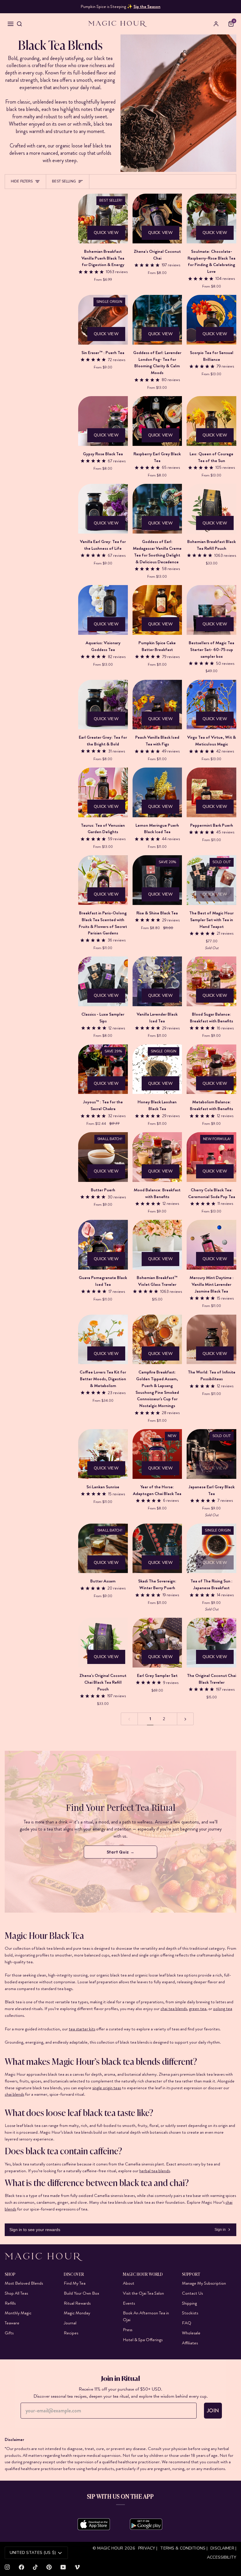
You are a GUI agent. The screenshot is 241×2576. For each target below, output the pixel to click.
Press (128, 2330)
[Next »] (185, 1719)
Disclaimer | (223, 2548)
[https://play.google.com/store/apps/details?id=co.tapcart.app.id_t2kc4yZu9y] (146, 2524)
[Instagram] (7, 2567)
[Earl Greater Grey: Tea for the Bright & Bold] (103, 705)
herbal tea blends (155, 2170)
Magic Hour (111, 2548)
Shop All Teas (16, 2293)
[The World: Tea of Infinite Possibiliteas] (211, 1340)
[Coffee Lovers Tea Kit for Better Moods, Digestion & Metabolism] (103, 1340)
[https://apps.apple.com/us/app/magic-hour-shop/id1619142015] (94, 2524)
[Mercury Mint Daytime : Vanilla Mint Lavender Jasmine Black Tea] (211, 1245)
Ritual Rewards (77, 2303)
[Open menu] (11, 24)
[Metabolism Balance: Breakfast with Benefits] (211, 1069)
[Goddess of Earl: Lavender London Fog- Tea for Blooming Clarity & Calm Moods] (157, 320)
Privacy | (148, 2548)
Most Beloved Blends (24, 2283)
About (129, 2283)
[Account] (216, 24)
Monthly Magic (18, 2313)
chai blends (14, 2094)
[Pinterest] (49, 2567)
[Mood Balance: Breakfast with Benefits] (157, 1157)
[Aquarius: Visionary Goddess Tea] (103, 610)
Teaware (12, 2323)
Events (129, 2303)
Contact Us (192, 2293)
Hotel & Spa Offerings (143, 2340)
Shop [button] (10, 2274)
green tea (198, 2009)
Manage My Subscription (204, 2283)
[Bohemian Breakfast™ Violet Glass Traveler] (157, 1245)
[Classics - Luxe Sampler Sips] (103, 981)
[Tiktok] (35, 2567)
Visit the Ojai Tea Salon (143, 2293)
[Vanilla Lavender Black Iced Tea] (157, 981)
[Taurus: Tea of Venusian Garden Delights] (103, 792)
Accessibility (222, 2557)
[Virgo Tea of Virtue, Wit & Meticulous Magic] (211, 705)
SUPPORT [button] (191, 2274)
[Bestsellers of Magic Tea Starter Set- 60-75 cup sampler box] (211, 610)
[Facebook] (21, 2567)
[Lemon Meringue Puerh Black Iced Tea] (157, 792)
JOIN (213, 2411)
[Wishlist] (224, 24)
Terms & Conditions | (184, 2548)
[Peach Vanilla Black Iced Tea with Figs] (157, 705)
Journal (70, 2323)
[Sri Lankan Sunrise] (103, 1454)
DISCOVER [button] (74, 2274)
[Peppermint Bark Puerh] (211, 792)
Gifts (9, 2333)
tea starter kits (82, 2029)
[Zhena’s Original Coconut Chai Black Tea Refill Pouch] (103, 1643)
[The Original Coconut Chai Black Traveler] (211, 1643)
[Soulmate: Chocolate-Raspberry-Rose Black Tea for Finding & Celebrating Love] (211, 219)
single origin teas (107, 2088)
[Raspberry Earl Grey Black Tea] (157, 421)
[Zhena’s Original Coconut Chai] (157, 219)
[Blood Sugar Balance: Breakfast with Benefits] (211, 981)
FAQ (187, 2323)
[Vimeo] (77, 2567)
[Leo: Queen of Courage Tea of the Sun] (211, 421)
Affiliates (190, 2343)
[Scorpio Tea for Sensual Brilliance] (211, 320)
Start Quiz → (121, 1852)
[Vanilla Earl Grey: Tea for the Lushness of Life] (103, 509)
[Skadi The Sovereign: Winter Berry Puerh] (157, 1548)
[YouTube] (63, 2567)
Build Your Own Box (81, 2293)
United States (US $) (33, 2553)
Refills (10, 2303)
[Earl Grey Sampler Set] (157, 1643)
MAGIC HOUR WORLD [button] (143, 2274)
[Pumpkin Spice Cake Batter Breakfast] (157, 610)
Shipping (189, 2303)
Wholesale (191, 2333)
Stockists (190, 2313)
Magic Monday (77, 2313)
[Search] (19, 24)
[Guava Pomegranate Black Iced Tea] (103, 1245)
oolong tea (223, 2009)
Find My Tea (75, 2283)
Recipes (71, 2333)
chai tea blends (174, 2009)
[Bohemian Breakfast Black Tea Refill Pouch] (211, 509)
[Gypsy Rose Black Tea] (103, 421)
